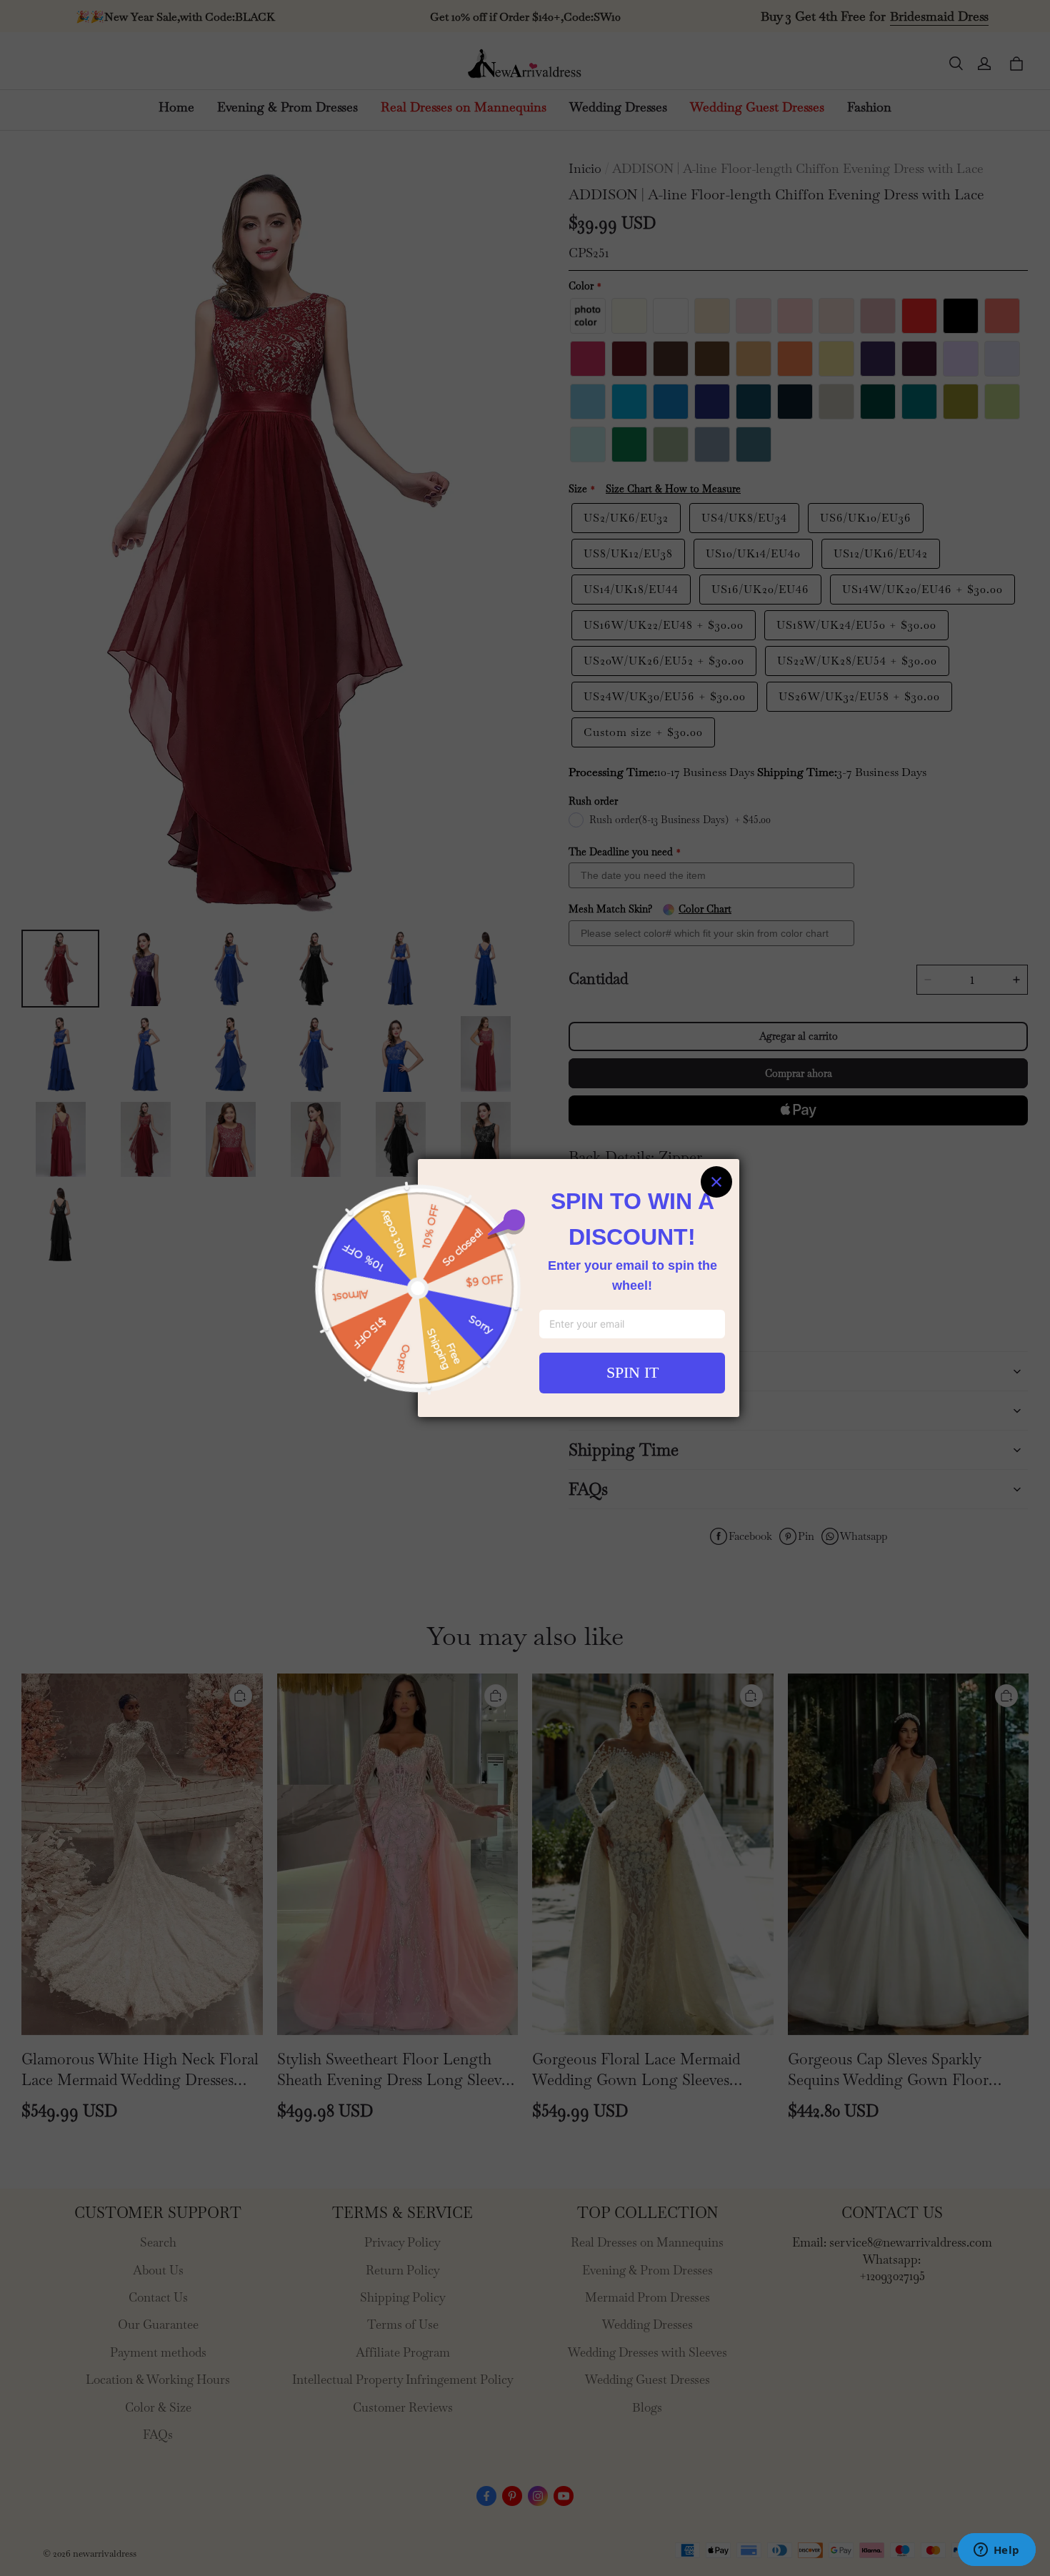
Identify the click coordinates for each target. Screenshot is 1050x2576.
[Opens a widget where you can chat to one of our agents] (996, 2551)
